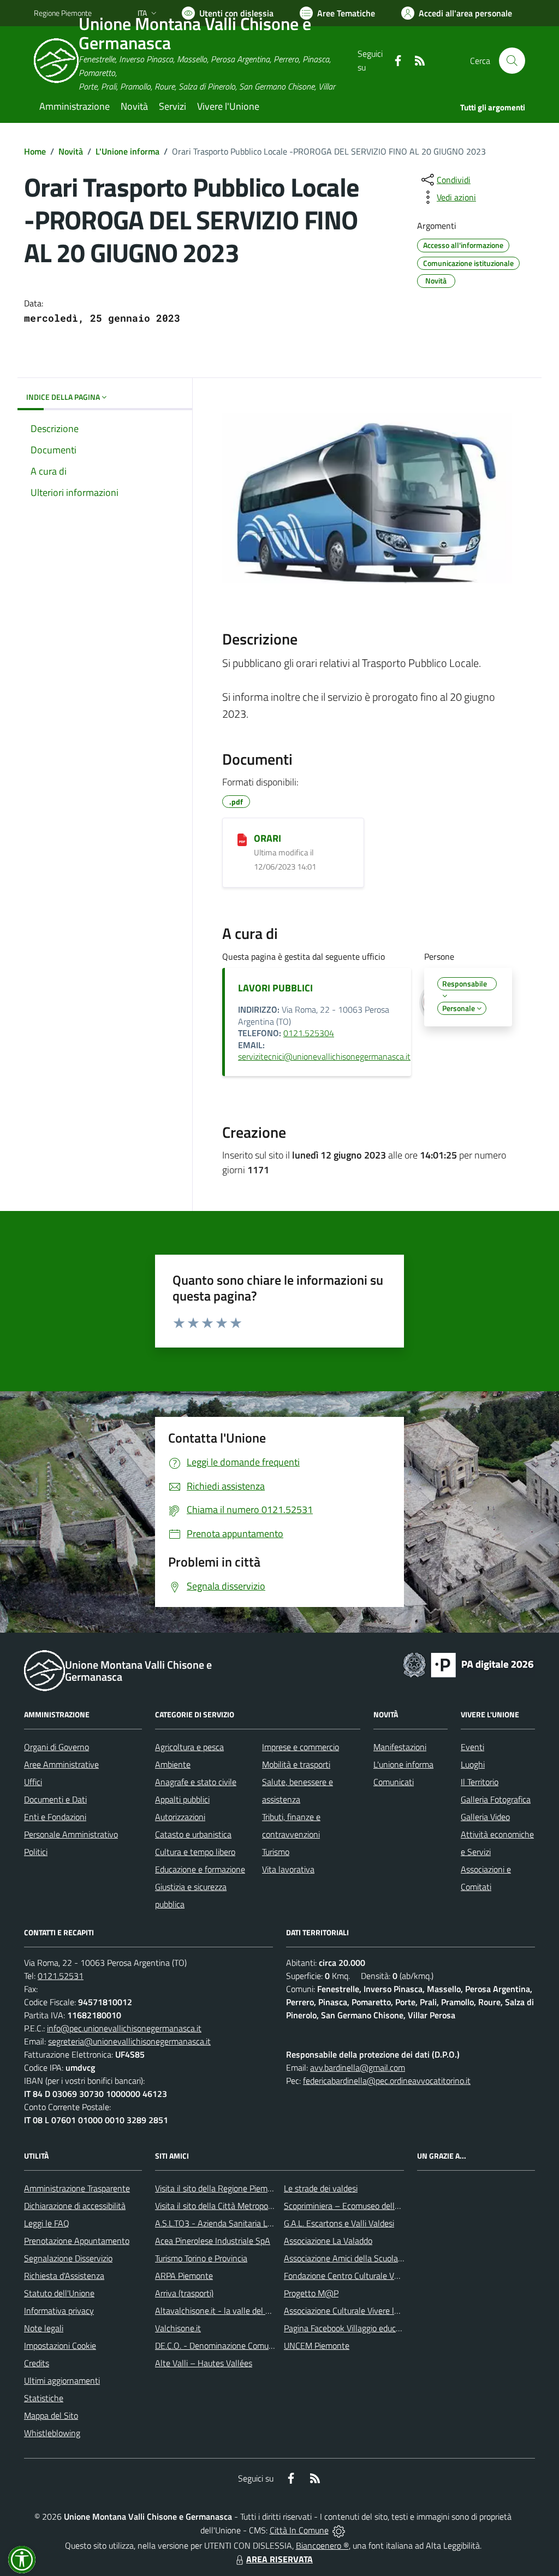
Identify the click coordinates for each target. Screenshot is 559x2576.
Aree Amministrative (61, 1764)
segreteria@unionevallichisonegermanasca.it (129, 2041)
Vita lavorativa (288, 1869)
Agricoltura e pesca (189, 1747)
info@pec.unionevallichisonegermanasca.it (124, 2028)
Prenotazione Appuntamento (77, 2241)
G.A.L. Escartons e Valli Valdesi (339, 2223)
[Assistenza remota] (339, 2530)
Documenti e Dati (55, 1799)
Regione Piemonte (63, 13)
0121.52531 (61, 1976)
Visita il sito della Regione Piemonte (220, 2188)
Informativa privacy (59, 2311)
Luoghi (473, 1764)
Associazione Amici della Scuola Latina (353, 2258)
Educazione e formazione (200, 1869)
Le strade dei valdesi (321, 2188)
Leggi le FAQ (47, 2223)
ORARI (267, 838)
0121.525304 (309, 1033)
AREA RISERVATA (279, 2559)
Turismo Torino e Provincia (201, 2258)
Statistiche (44, 2398)
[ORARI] (242, 839)
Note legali (44, 2328)
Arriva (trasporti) (184, 2293)
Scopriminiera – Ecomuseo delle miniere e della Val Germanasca (400, 2206)
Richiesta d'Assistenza (64, 2276)
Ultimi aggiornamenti (62, 2380)
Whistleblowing (52, 2433)
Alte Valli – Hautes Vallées (204, 2363)
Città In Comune (299, 2530)
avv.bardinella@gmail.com (358, 2067)
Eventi (472, 1747)
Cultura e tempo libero (195, 1852)
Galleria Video (485, 1817)
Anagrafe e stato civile (196, 1782)
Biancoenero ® (322, 2545)
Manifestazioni (400, 1747)
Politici (36, 1852)
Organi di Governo (57, 1747)
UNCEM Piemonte (317, 2345)
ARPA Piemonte (184, 2276)
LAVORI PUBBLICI (275, 988)
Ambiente (173, 1764)
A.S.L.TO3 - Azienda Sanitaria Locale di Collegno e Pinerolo (261, 2223)
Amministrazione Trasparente (77, 2188)
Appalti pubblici (182, 1799)
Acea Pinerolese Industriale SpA (213, 2241)
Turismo (276, 1852)
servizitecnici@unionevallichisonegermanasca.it (324, 1056)
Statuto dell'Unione (59, 2293)
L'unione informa (403, 1764)
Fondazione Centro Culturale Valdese (351, 2276)
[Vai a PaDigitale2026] (468, 1664)
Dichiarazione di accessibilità (75, 2206)
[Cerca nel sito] (512, 61)
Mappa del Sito (51, 2415)
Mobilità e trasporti (296, 1764)
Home (35, 151)
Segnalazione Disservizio (68, 2258)
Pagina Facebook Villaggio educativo (349, 2328)
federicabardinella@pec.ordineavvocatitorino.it (387, 2081)
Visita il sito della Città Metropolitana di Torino (238, 2206)
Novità (71, 151)
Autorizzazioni (180, 1817)
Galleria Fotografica (496, 1799)
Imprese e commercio (301, 1747)
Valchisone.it (178, 2328)
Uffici (33, 1782)
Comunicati (394, 1782)
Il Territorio (480, 1782)
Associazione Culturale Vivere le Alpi (349, 2311)
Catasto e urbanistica (193, 1834)
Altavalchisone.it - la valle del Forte (220, 2311)
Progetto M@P (311, 2293)
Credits (37, 2363)
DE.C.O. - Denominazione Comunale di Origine (238, 2345)
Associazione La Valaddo (328, 2241)
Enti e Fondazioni (55, 1817)
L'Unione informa (127, 151)
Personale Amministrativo (71, 1834)
